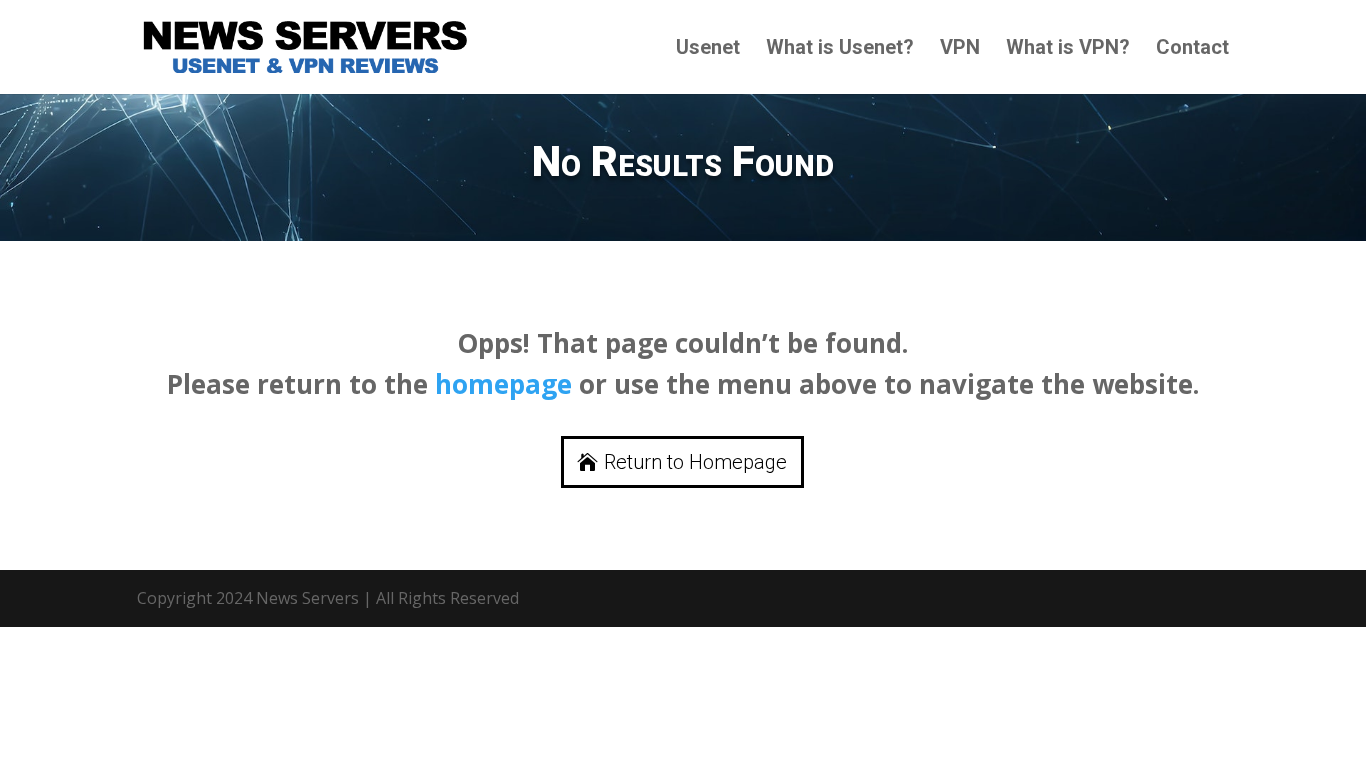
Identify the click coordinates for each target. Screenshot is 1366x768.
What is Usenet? (840, 49)
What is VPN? (1068, 49)
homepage (503, 384)
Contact (1192, 49)
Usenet (708, 49)
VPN (960, 49)
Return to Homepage (695, 462)
